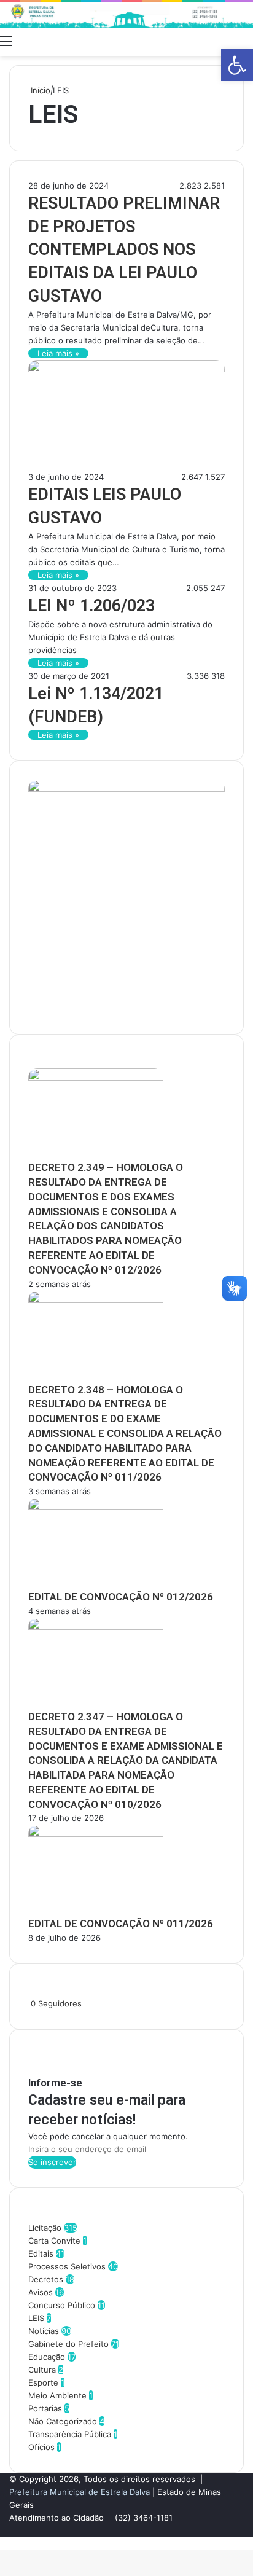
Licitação (45, 2228)
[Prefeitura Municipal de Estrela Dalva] (126, 15)
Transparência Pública (70, 2434)
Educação (47, 2357)
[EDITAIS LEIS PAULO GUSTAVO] (126, 369)
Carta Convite (54, 2241)
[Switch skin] (225, 41)
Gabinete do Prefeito (68, 2344)
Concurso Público (62, 2305)
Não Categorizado (63, 2421)
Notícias (44, 2331)
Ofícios (41, 2447)
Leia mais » (58, 353)
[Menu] (6, 41)
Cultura (42, 2370)
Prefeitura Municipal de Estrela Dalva (80, 2492)
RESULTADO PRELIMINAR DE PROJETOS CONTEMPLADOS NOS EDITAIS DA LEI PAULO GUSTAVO (124, 250)
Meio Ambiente (57, 2395)
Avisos (41, 2292)
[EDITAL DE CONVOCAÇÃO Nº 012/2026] (96, 1507)
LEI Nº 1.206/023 (91, 606)
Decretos (46, 2279)
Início (39, 90)
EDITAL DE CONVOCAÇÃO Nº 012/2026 (121, 1597)
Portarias (45, 2408)
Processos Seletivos (67, 2266)
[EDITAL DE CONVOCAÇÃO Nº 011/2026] (96, 1834)
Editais (41, 2253)
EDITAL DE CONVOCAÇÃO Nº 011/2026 (121, 1924)
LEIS (36, 2318)
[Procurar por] (247, 41)
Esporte (43, 2382)
